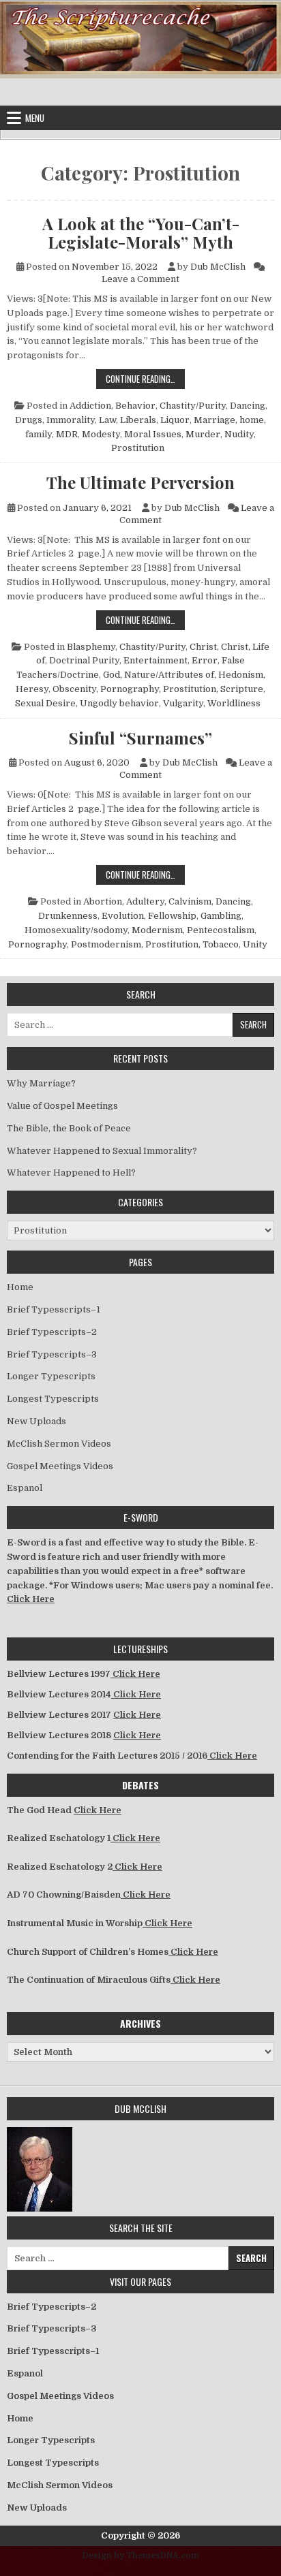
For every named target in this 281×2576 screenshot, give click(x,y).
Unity (255, 944)
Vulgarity (183, 703)
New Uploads (36, 1421)
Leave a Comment (140, 279)
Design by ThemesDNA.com (141, 2556)
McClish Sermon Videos (59, 1444)
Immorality (71, 420)
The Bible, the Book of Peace (69, 1128)
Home (20, 1287)
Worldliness (234, 703)
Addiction (90, 406)
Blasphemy (91, 647)
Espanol (25, 1488)
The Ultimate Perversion (140, 482)
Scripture (242, 689)
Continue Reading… (145, 378)
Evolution (123, 916)
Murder (203, 434)
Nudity (239, 434)
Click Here (31, 1599)
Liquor (175, 420)
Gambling (221, 916)
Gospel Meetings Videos (60, 1466)
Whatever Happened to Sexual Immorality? (102, 1151)
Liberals (138, 420)
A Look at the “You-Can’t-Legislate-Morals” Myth (141, 233)
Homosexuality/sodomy (76, 930)
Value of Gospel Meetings (62, 1106)
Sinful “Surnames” (140, 738)
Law (107, 420)
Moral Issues (153, 434)
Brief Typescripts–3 (52, 1354)
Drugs (29, 420)
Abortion (103, 901)
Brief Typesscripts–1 (54, 1309)
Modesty (101, 434)
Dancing (248, 406)
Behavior (135, 406)
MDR (67, 434)
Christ (203, 647)
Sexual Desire (45, 703)
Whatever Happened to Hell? (71, 1173)
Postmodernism (106, 944)
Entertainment (156, 660)
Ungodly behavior (119, 703)
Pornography (130, 689)
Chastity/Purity (193, 406)
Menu (35, 118)
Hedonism (241, 675)
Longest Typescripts (53, 1399)
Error (205, 660)
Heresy (32, 689)
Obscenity (74, 689)
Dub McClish (218, 267)
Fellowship (172, 916)
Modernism (157, 930)
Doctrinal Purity (84, 660)
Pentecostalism (221, 930)
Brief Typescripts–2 (52, 1332)
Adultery (145, 901)
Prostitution (138, 448)
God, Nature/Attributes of (159, 675)
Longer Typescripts (51, 1376)
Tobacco (221, 944)
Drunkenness (68, 916)
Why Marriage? (41, 1083)
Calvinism (190, 901)
